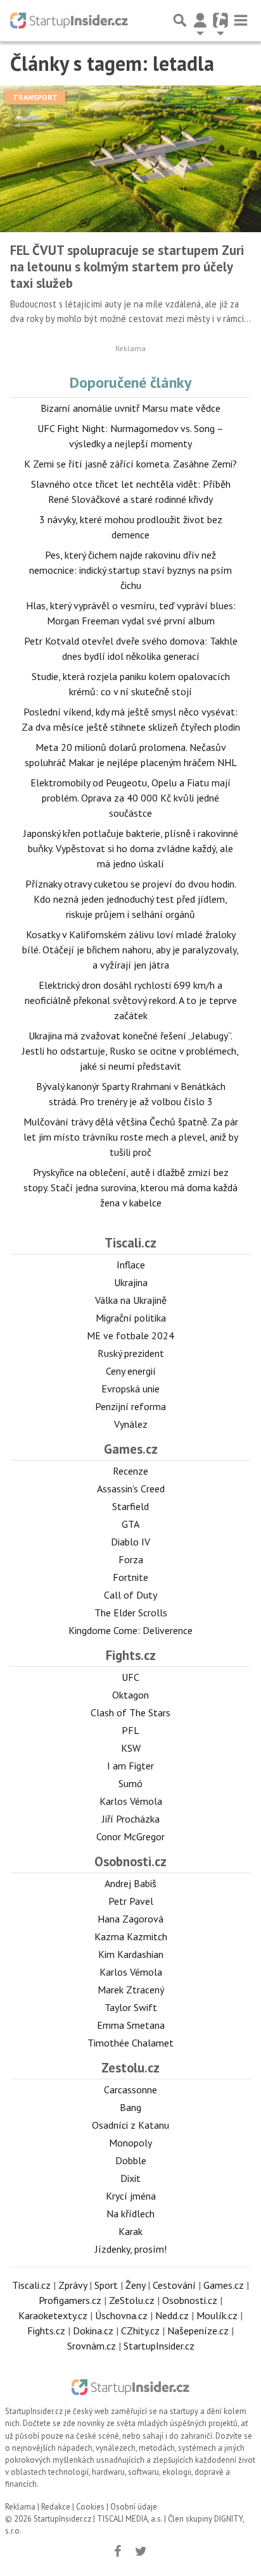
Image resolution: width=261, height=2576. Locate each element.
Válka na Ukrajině (131, 1300)
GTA (130, 1524)
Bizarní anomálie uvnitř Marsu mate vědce (130, 408)
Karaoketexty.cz (53, 2315)
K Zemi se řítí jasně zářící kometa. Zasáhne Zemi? (130, 464)
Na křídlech (130, 2214)
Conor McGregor (130, 1836)
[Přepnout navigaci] (200, 20)
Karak (130, 2231)
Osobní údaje (134, 2507)
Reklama (20, 2507)
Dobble (131, 2160)
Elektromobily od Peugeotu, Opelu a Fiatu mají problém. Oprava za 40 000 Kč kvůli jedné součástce (130, 798)
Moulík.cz (217, 2315)
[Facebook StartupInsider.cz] (118, 2551)
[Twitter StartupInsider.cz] (141, 2551)
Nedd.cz (172, 2315)
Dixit (130, 2178)
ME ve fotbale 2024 (130, 1335)
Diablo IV (130, 1542)
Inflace (131, 1265)
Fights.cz (131, 1655)
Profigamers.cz (70, 2300)
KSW (131, 1748)
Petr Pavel (131, 1901)
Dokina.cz (93, 2331)
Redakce (56, 2507)
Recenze (130, 1471)
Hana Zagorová (130, 1919)
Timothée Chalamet (130, 2043)
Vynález (131, 1424)
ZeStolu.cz (132, 2300)
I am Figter (130, 1766)
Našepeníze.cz (198, 2331)
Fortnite (130, 1577)
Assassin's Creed (131, 1489)
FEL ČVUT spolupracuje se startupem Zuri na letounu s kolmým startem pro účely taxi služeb (127, 267)
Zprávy (73, 2285)
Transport (35, 97)
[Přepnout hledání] (180, 20)
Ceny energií (131, 1371)
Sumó (130, 1783)
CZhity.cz (140, 2331)
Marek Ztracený (131, 1990)
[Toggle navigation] (241, 20)
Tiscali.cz (130, 1243)
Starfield (130, 1506)
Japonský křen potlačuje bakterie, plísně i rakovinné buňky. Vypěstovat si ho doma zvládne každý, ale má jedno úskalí (131, 848)
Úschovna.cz (121, 2315)
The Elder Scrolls (131, 1613)
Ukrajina (131, 1282)
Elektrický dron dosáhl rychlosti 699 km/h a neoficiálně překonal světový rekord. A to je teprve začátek (131, 1000)
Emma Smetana (131, 2025)
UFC (130, 1677)
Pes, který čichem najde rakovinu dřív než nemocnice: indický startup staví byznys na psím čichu (130, 570)
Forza (131, 1559)
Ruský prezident (131, 1353)
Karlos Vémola (131, 1801)
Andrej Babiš (130, 1883)
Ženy (135, 2285)
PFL (130, 1730)
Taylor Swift (131, 2007)
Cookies (90, 2507)
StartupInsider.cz (159, 2346)
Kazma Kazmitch (131, 1936)
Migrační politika (131, 1318)
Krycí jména (131, 2196)
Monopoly (130, 2143)
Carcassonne (130, 2090)
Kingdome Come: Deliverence (130, 1630)
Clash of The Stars (130, 1712)
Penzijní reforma (130, 1406)
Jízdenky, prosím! (131, 2249)
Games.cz (131, 1449)
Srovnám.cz (92, 2346)
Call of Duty (130, 1595)
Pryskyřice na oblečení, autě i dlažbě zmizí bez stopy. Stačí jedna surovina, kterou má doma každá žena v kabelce (130, 1187)
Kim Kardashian (131, 1954)
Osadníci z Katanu (130, 2125)
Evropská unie (130, 1389)
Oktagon (130, 1695)
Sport (106, 2285)
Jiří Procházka (131, 1819)
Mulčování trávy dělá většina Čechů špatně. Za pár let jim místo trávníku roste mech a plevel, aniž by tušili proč (131, 1137)
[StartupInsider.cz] (69, 20)
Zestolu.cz (130, 2068)
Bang (130, 2107)
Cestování (174, 2285)
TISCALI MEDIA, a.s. (130, 2519)
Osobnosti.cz (130, 1861)
